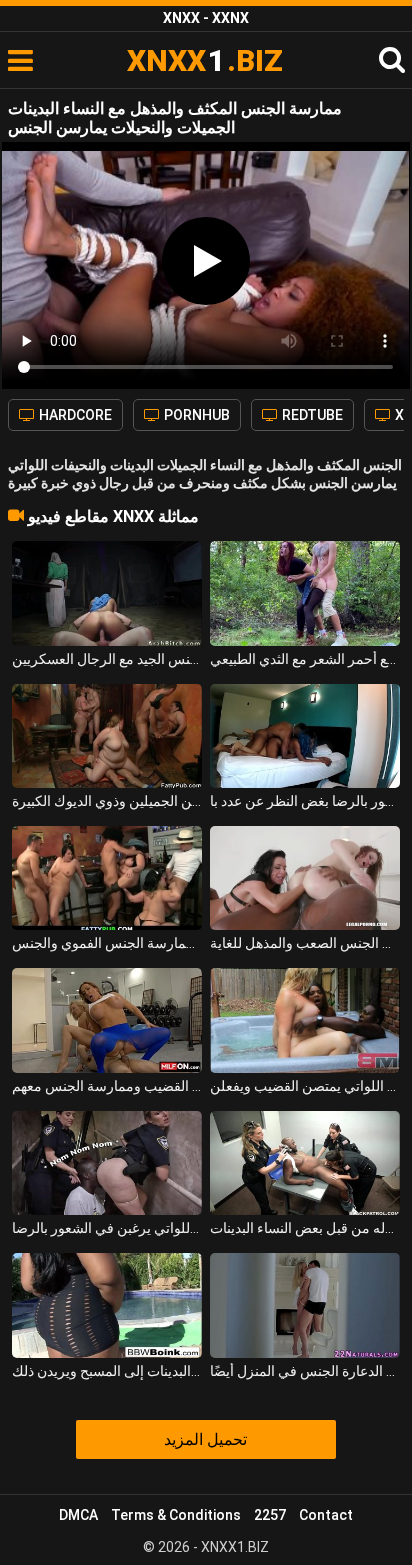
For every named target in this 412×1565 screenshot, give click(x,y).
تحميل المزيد (205, 1439)
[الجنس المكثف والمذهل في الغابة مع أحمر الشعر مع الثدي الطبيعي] (305, 593)
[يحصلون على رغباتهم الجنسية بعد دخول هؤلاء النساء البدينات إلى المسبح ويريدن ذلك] (107, 1305)
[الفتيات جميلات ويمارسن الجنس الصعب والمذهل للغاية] (305, 878)
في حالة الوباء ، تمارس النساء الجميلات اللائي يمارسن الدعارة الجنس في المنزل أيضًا (305, 1371)
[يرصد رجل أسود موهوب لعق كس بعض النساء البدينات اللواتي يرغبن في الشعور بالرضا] (107, 1163)
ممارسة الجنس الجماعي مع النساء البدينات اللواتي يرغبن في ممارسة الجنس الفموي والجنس (107, 943)
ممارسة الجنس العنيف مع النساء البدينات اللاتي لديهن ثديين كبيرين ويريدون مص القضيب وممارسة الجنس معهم (107, 1086)
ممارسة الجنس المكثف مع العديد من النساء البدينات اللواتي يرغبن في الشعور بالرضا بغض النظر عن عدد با (305, 801)
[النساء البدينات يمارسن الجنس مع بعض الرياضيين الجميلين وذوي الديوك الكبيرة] (107, 736)
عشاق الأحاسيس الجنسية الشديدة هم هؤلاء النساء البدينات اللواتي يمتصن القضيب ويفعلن (305, 1086)
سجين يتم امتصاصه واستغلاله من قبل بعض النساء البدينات (305, 1228)
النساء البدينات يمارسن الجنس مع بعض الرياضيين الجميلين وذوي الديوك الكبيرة (107, 801)
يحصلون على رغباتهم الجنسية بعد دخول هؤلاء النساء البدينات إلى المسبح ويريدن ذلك (107, 1371)
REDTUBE (311, 415)
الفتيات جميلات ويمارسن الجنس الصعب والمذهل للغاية (305, 943)
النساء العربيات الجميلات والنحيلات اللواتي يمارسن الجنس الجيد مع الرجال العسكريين (107, 659)
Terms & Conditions (176, 1515)
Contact (326, 1515)
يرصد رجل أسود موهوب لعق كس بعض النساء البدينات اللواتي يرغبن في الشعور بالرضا (107, 1228)
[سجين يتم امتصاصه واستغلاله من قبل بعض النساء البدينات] (305, 1163)
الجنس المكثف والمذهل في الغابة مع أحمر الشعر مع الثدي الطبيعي (305, 659)
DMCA (78, 1515)
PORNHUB (195, 415)
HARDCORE (74, 415)
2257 (270, 1515)
